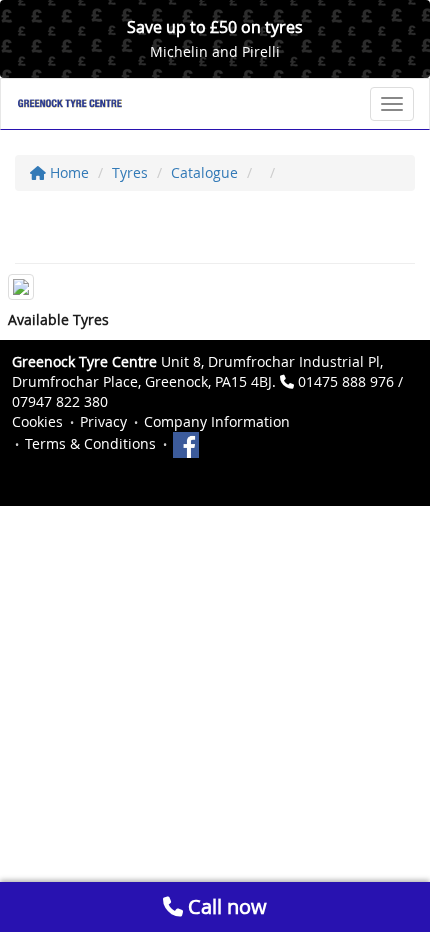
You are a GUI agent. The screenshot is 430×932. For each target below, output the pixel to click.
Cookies (37, 421)
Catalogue (204, 172)
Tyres (130, 172)
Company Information (217, 421)
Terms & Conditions (90, 443)
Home (67, 172)
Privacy (103, 421)
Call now (225, 906)
